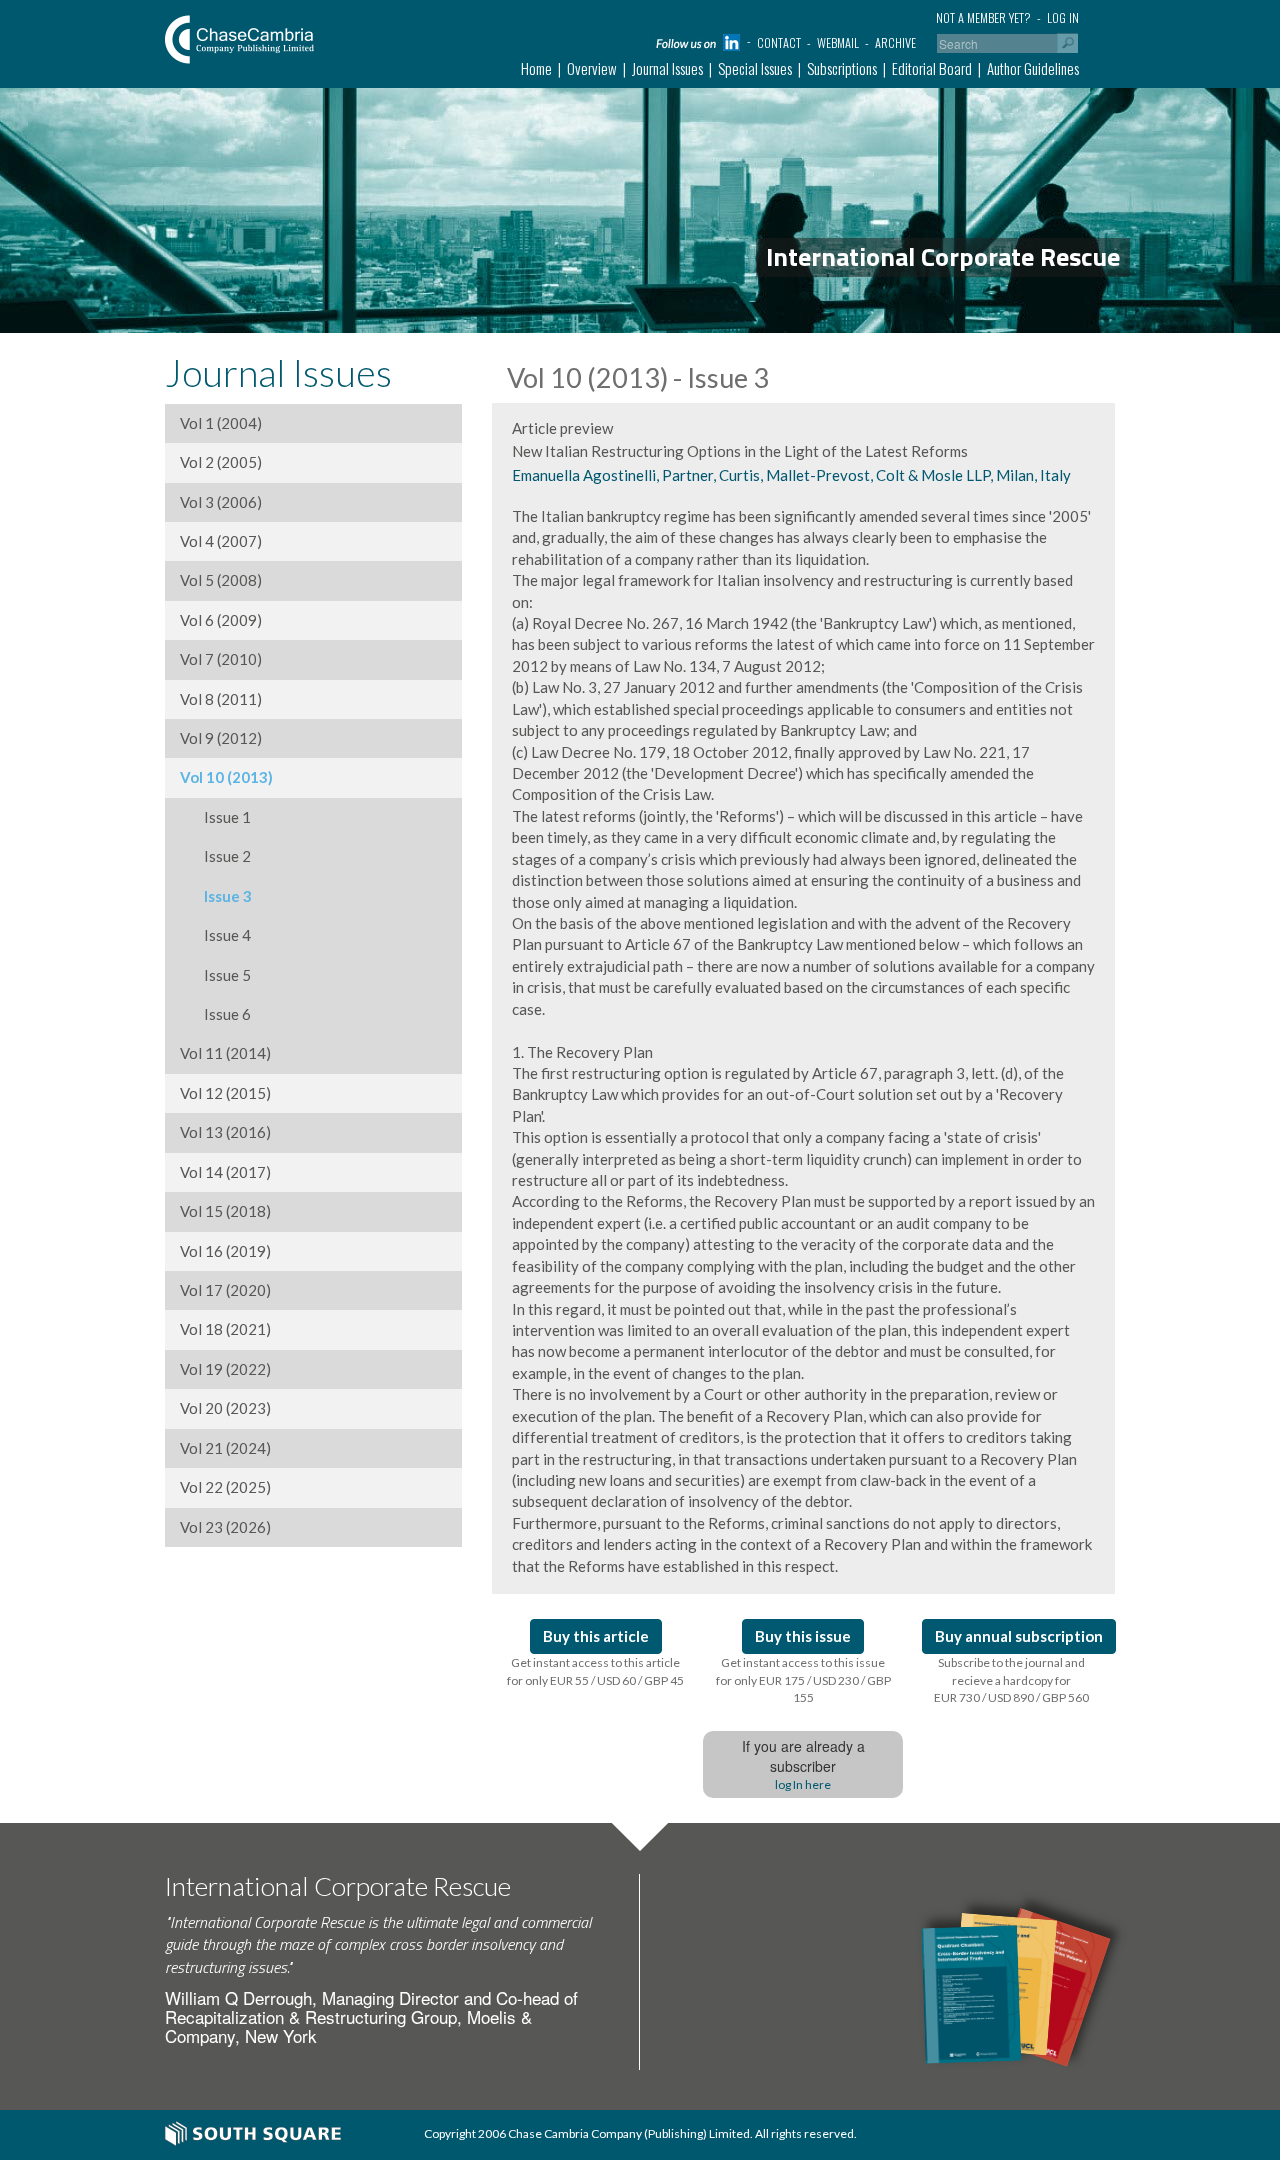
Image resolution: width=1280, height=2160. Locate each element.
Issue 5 (215, 975)
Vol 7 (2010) (221, 659)
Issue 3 (216, 896)
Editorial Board (932, 68)
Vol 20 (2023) (225, 1408)
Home (536, 68)
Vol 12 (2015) (225, 1093)
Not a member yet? (983, 17)
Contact (779, 42)
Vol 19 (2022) (225, 1369)
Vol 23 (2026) (225, 1527)
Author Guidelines (1033, 68)
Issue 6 (215, 1014)
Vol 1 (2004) (221, 423)
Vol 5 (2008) (221, 580)
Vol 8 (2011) (221, 699)
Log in (1063, 17)
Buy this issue (803, 1636)
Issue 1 (215, 817)
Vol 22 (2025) (225, 1487)
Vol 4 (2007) (221, 541)
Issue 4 (215, 935)
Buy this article (596, 1636)
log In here (803, 1784)
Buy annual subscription (1019, 1636)
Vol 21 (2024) (225, 1448)
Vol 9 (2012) (221, 738)
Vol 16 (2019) (225, 1251)
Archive (895, 42)
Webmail (838, 42)
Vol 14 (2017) (225, 1172)
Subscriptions (842, 68)
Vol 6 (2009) (221, 620)
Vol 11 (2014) (225, 1053)
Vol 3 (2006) (221, 502)
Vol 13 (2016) (225, 1132)
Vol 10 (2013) (226, 777)
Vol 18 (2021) (225, 1329)
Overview (592, 68)
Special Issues (755, 68)
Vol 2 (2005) (221, 462)
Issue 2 (215, 856)
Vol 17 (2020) (225, 1290)
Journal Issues (667, 68)
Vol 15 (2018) (225, 1211)
